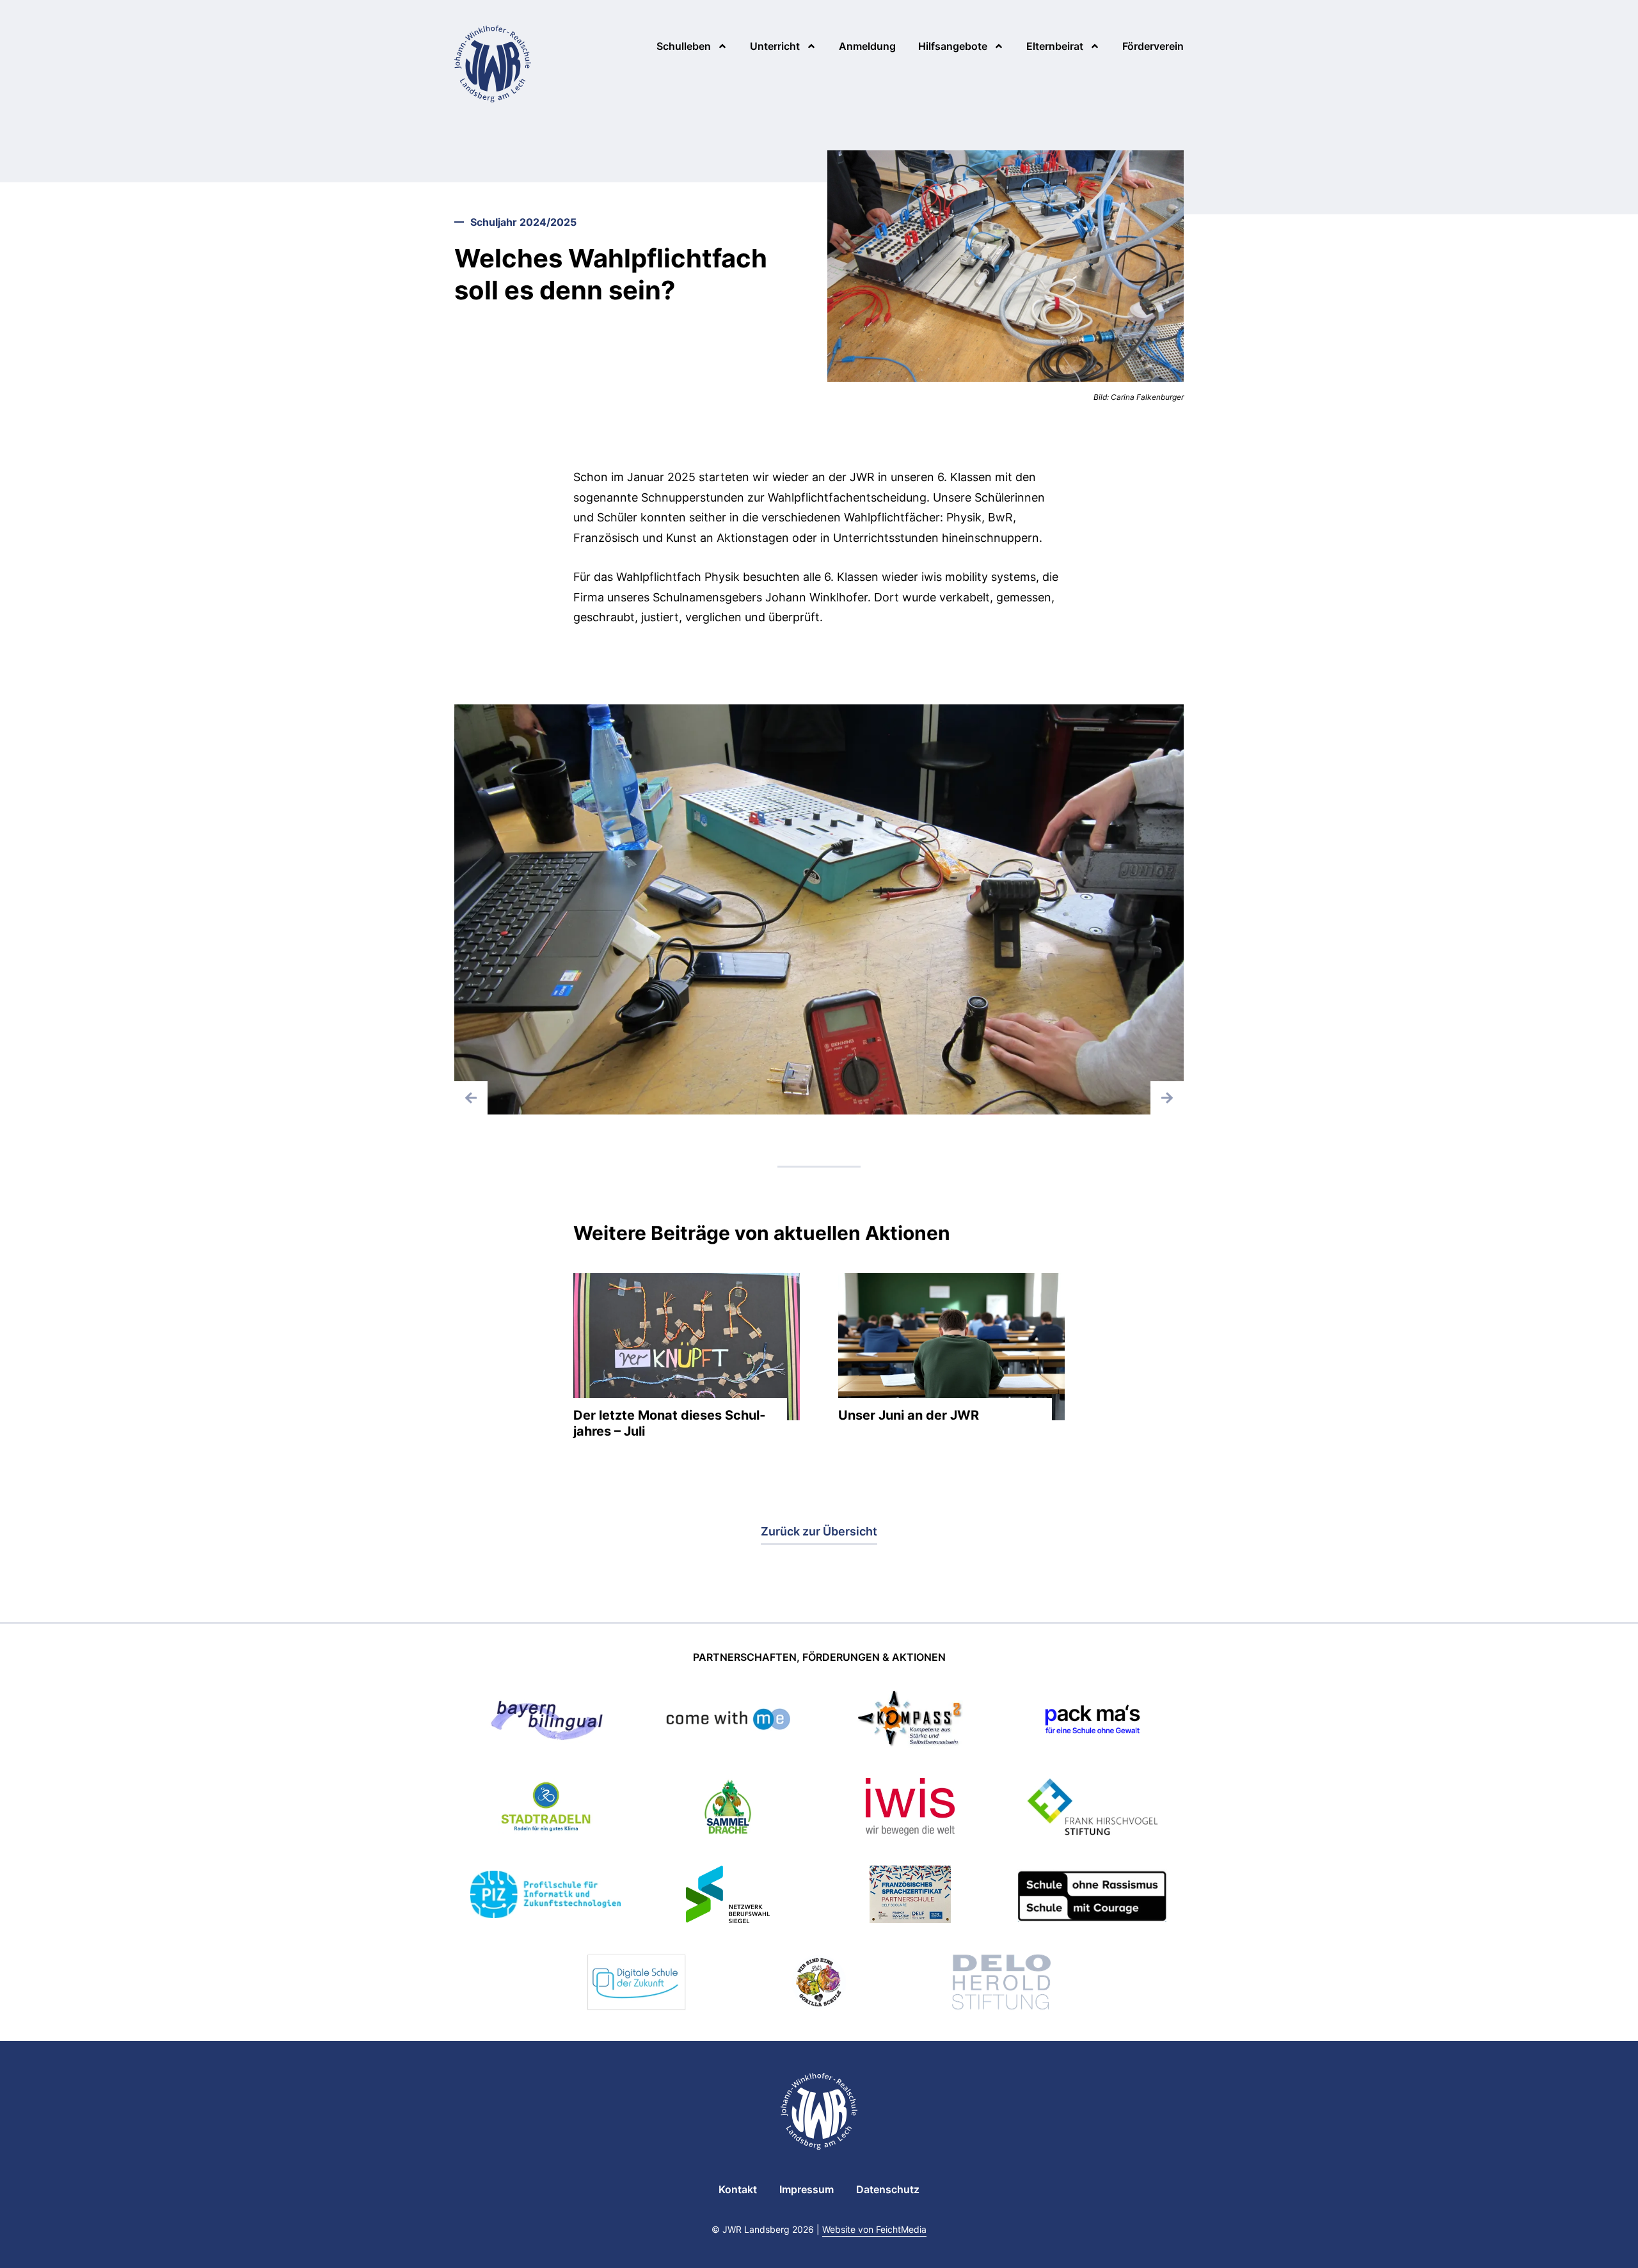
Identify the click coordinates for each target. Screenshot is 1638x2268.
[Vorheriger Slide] (471, 1098)
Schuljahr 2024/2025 (523, 222)
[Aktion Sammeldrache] (728, 1809)
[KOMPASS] (910, 1721)
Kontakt (738, 2189)
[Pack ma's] (1092, 1721)
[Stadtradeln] (546, 1809)
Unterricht (775, 46)
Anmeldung (867, 46)
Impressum (807, 2189)
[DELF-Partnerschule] (910, 1897)
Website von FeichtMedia (874, 2229)
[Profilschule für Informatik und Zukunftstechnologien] (545, 1896)
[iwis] (910, 1809)
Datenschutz (888, 2189)
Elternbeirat (1055, 46)
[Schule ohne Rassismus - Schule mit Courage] (1093, 1897)
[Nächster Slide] (1167, 1098)
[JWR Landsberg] (493, 64)
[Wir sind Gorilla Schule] (819, 1984)
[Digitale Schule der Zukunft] (637, 1984)
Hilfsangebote (953, 46)
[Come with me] (728, 1721)
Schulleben (684, 46)
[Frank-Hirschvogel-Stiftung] (1092, 1809)
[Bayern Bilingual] (545, 1721)
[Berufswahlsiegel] (728, 1897)
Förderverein (1153, 46)
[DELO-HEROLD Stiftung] (1001, 1984)
